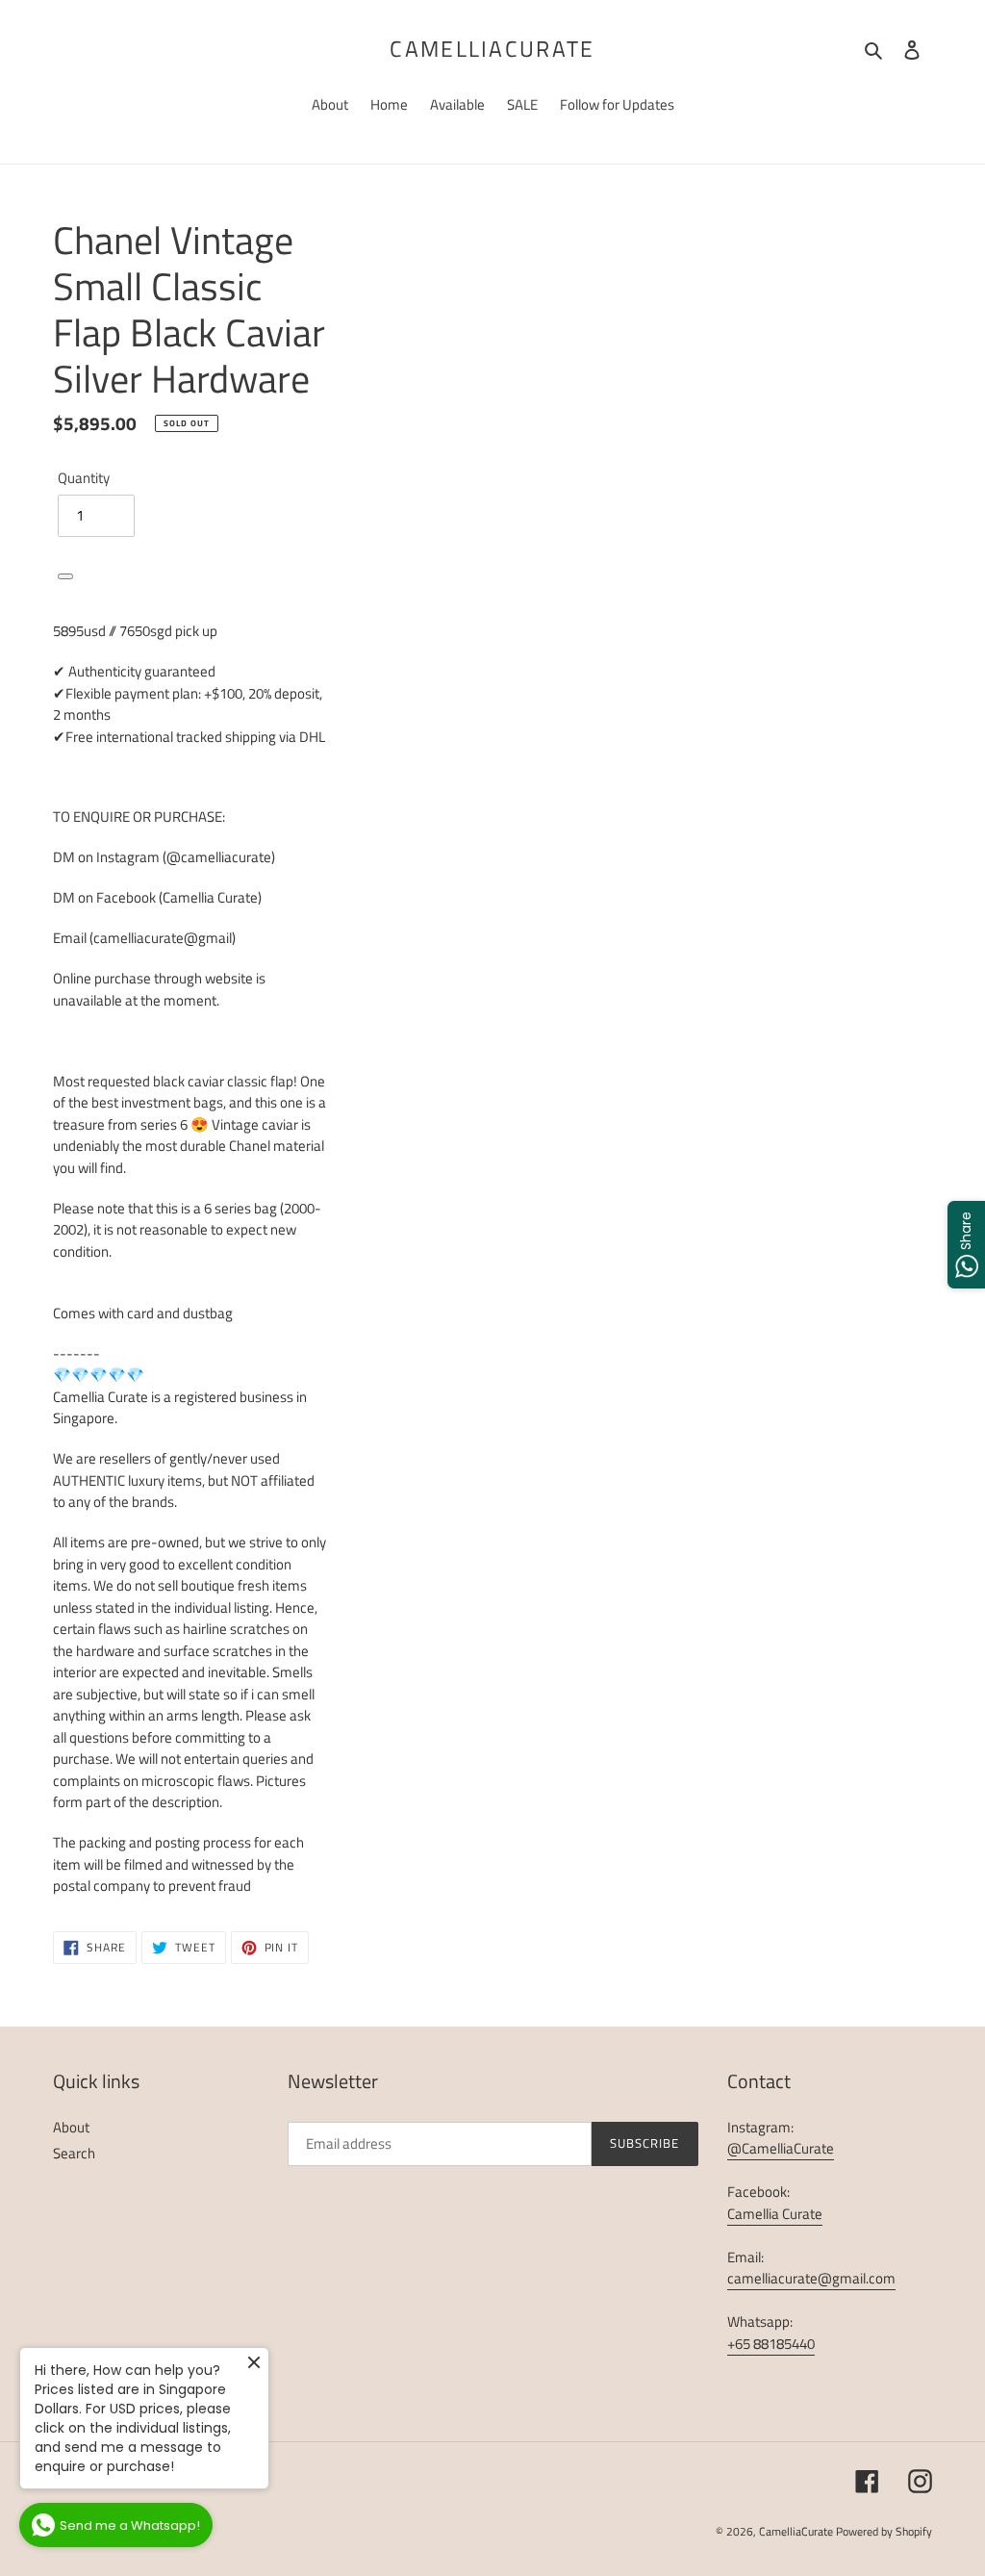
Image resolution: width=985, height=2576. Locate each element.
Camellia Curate (775, 2214)
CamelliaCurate (492, 49)
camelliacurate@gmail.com (811, 2278)
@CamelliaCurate (781, 2148)
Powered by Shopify (884, 2531)
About (71, 2127)
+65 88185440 (771, 2344)
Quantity (84, 478)
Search (74, 2153)
